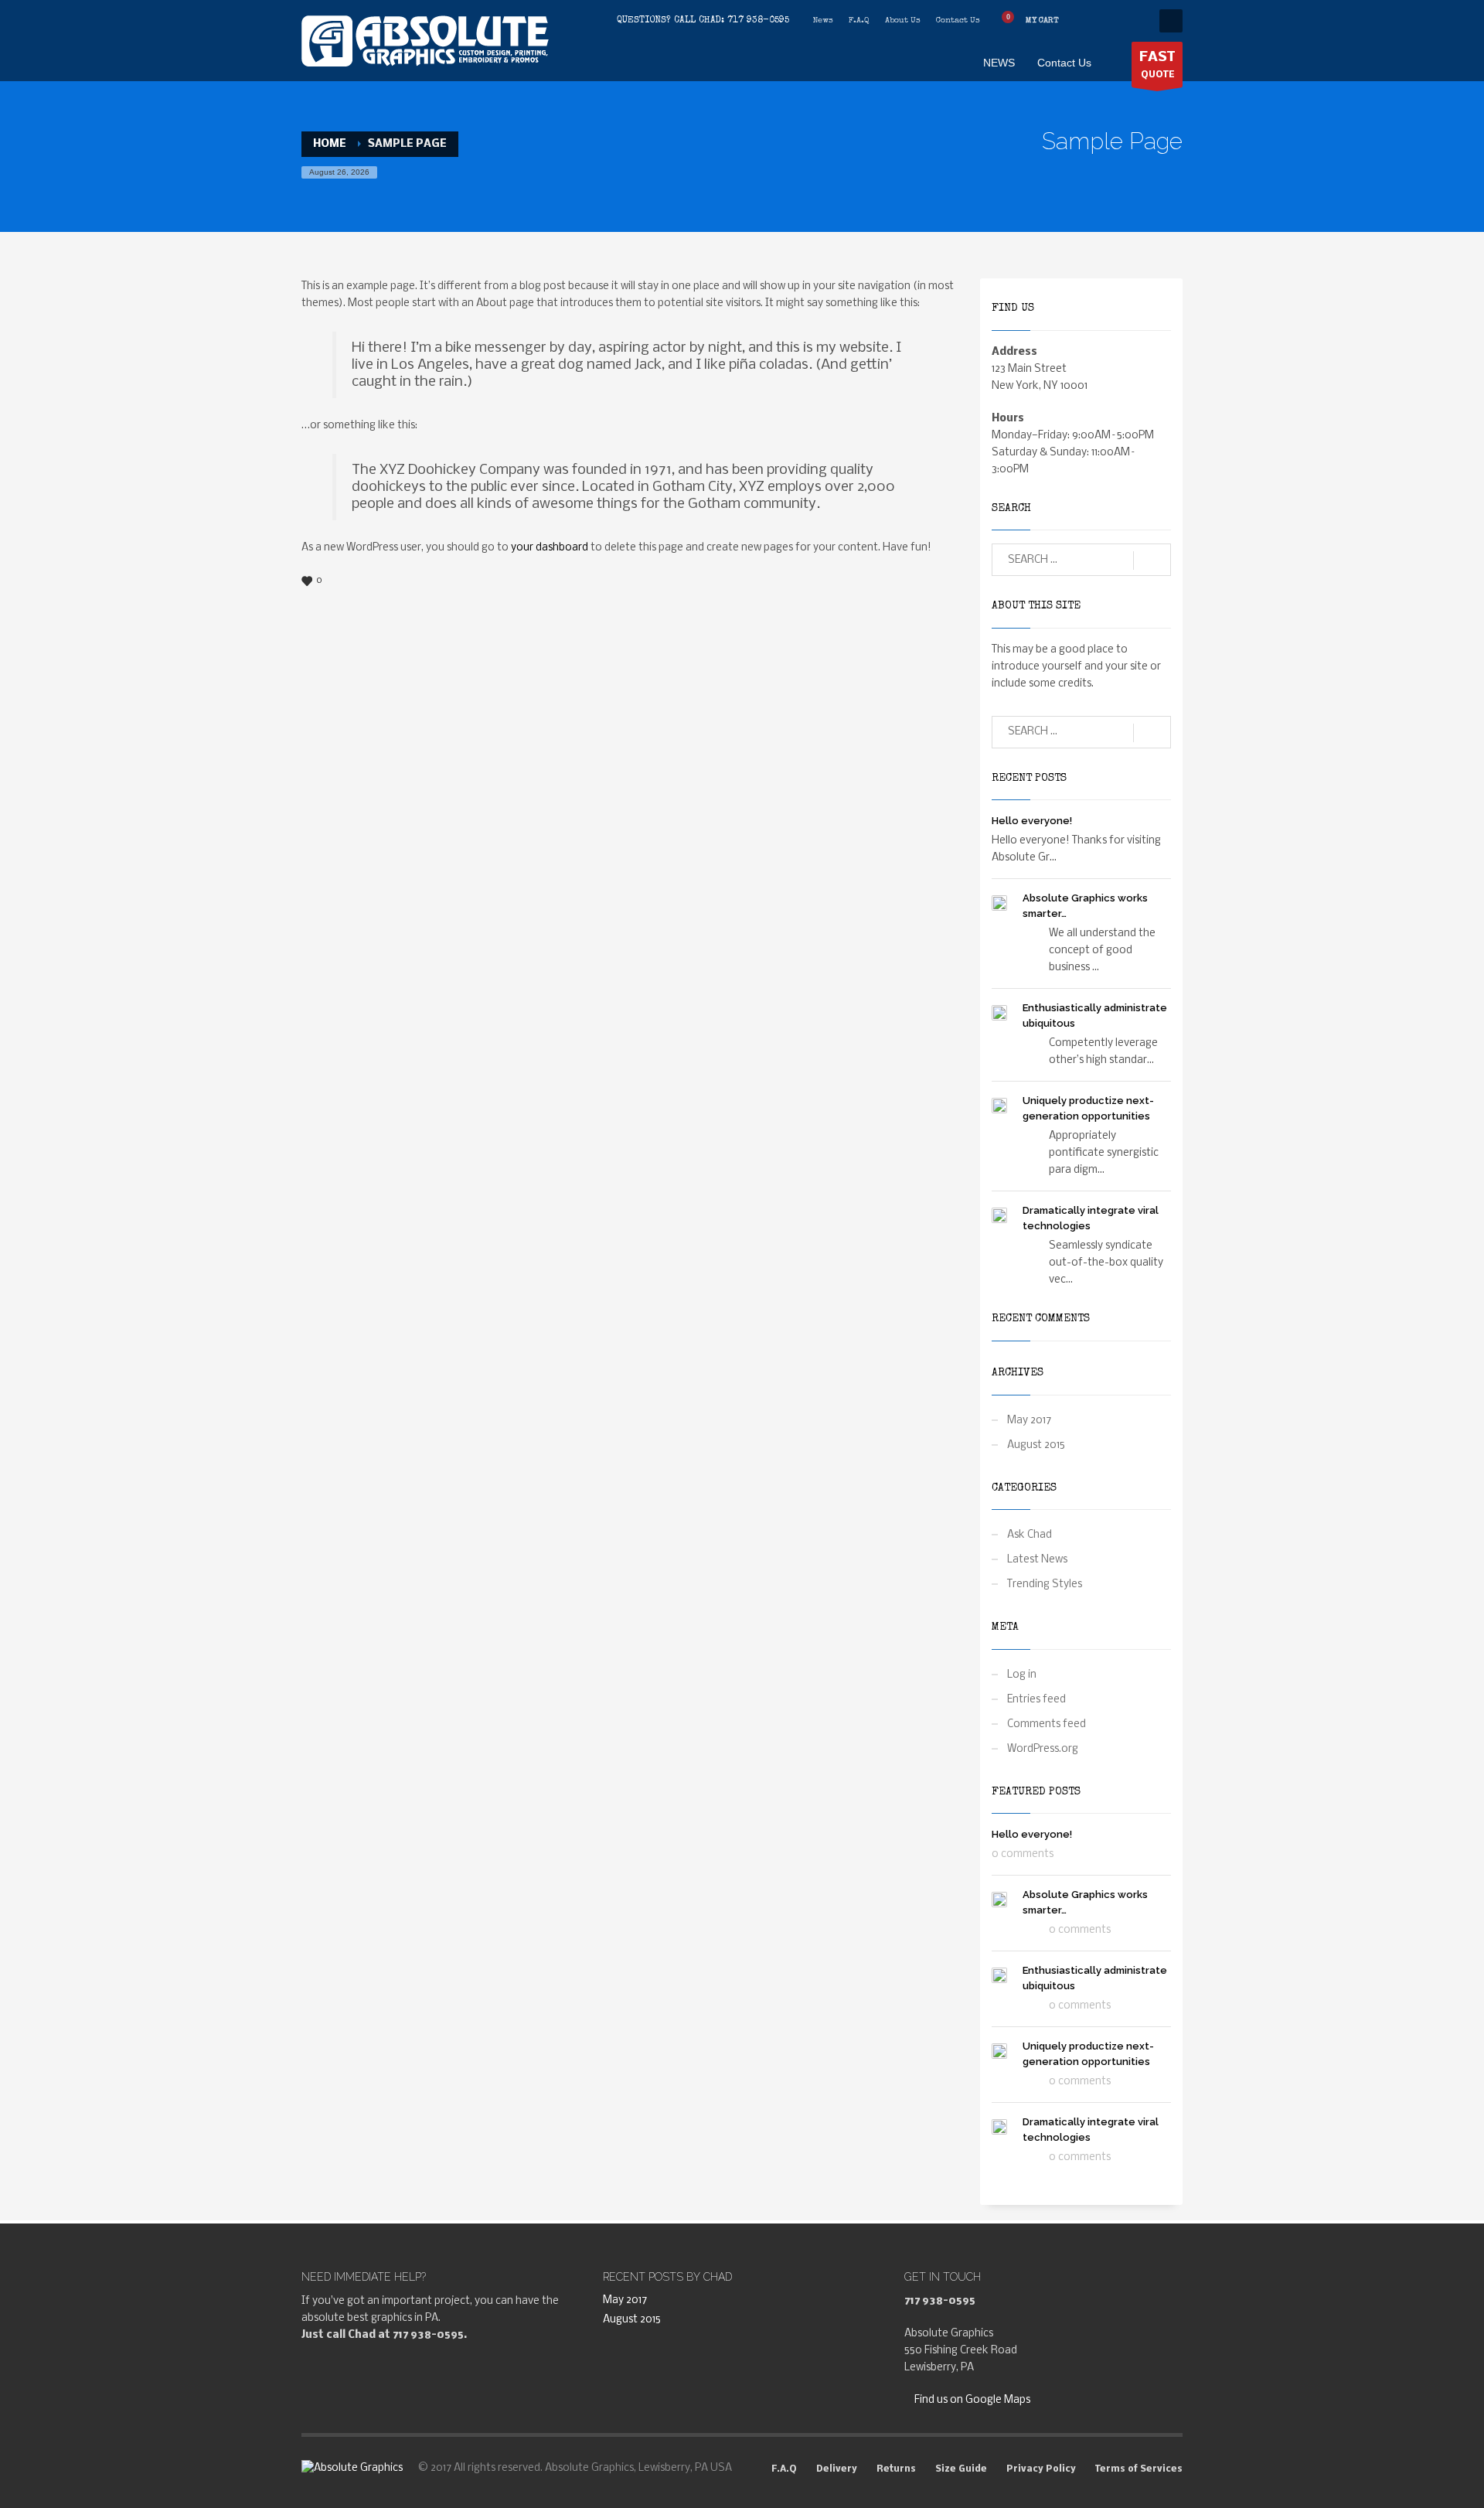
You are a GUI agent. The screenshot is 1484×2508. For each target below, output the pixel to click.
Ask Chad (1030, 1535)
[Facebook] (1086, 21)
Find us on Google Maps (971, 2400)
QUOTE (1157, 65)
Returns (896, 2469)
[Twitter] (1109, 21)
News (823, 20)
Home (330, 144)
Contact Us (958, 20)
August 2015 (1036, 1445)
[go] (1152, 561)
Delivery (837, 2469)
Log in (1022, 1675)
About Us (903, 20)
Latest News (1037, 1560)
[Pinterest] (1132, 21)
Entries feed (1036, 1700)
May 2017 (1029, 1421)
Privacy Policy (1041, 2469)
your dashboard (550, 548)
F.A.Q (859, 20)
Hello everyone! (1032, 821)
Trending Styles (1045, 1585)
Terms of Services (1139, 2469)
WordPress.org (1043, 1749)
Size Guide (961, 2469)
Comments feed (1047, 1724)
